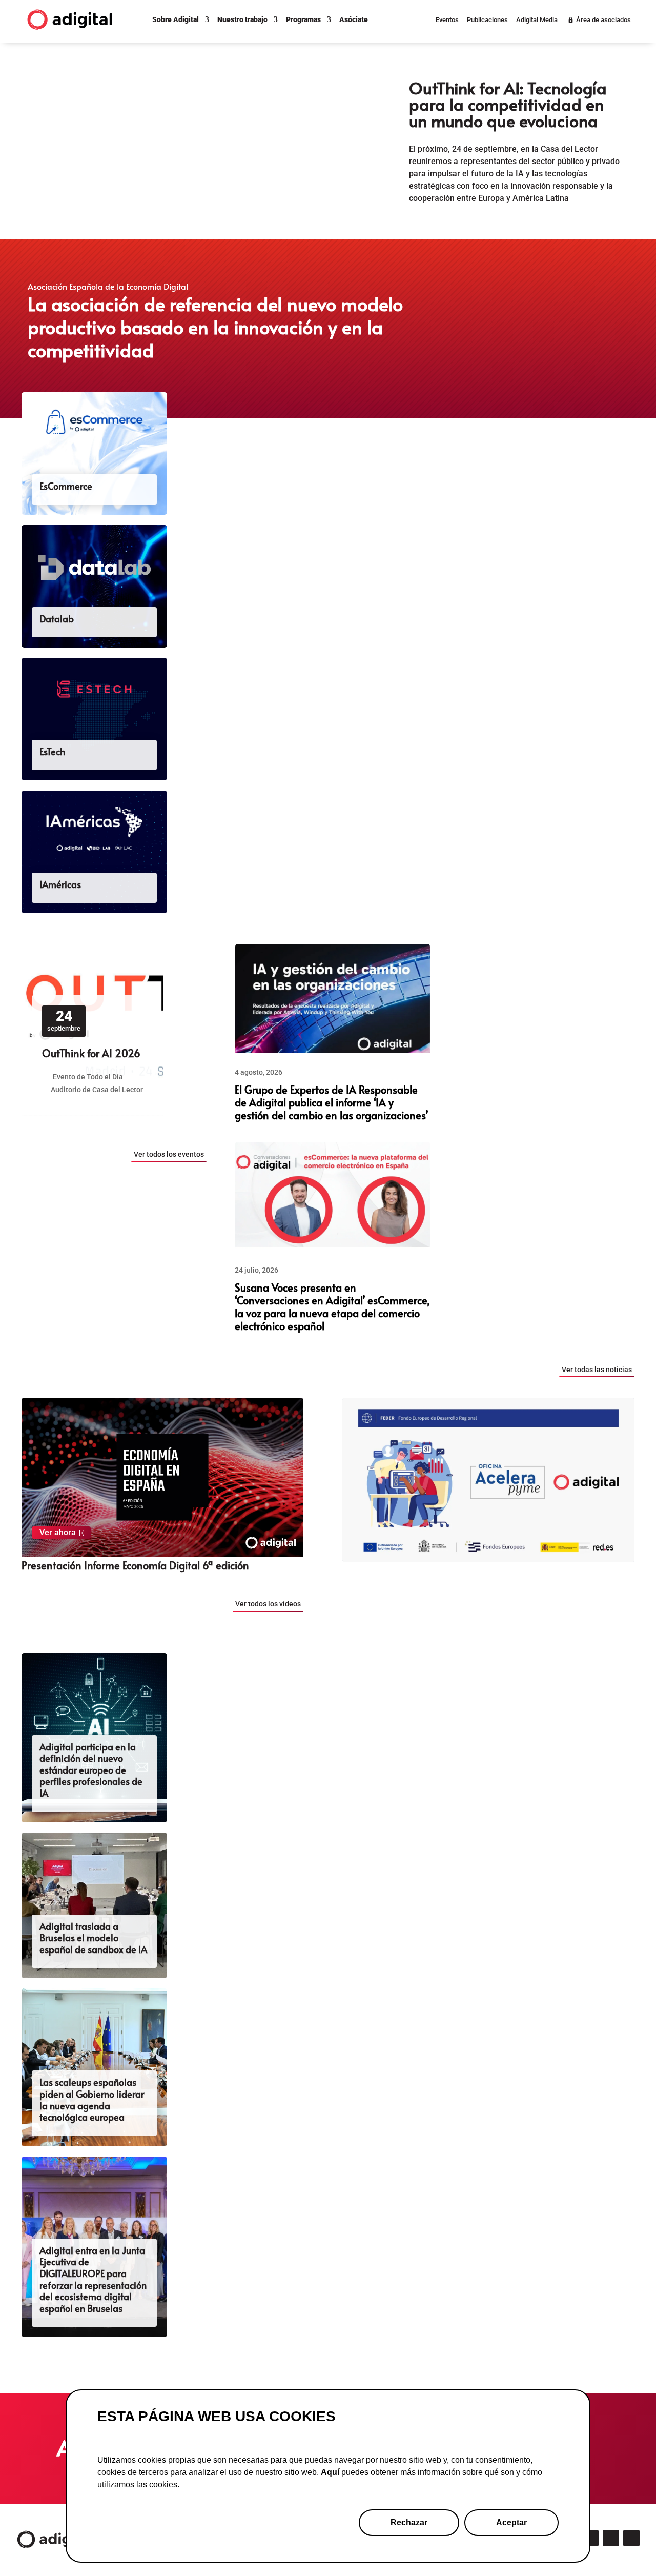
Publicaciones (487, 20)
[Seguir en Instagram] (590, 2538)
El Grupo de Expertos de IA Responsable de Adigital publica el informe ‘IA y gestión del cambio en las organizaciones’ (331, 1102)
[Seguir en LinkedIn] (611, 2538)
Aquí (330, 2472)
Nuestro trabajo (242, 19)
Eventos (447, 20)
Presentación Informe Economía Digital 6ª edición (135, 1565)
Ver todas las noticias (597, 1370)
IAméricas (60, 884)
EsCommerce (66, 486)
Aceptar (511, 2522)
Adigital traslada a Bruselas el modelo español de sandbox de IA (93, 1938)
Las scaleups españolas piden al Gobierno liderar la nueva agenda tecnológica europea (92, 2099)
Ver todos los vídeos (268, 1604)
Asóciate (354, 19)
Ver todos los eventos (169, 1154)
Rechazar (409, 2522)
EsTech (52, 752)
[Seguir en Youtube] (631, 2538)
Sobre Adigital (176, 19)
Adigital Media (537, 20)
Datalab (57, 619)
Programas (303, 19)
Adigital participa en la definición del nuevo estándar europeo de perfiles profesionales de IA (91, 1770)
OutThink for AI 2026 (91, 1053)
